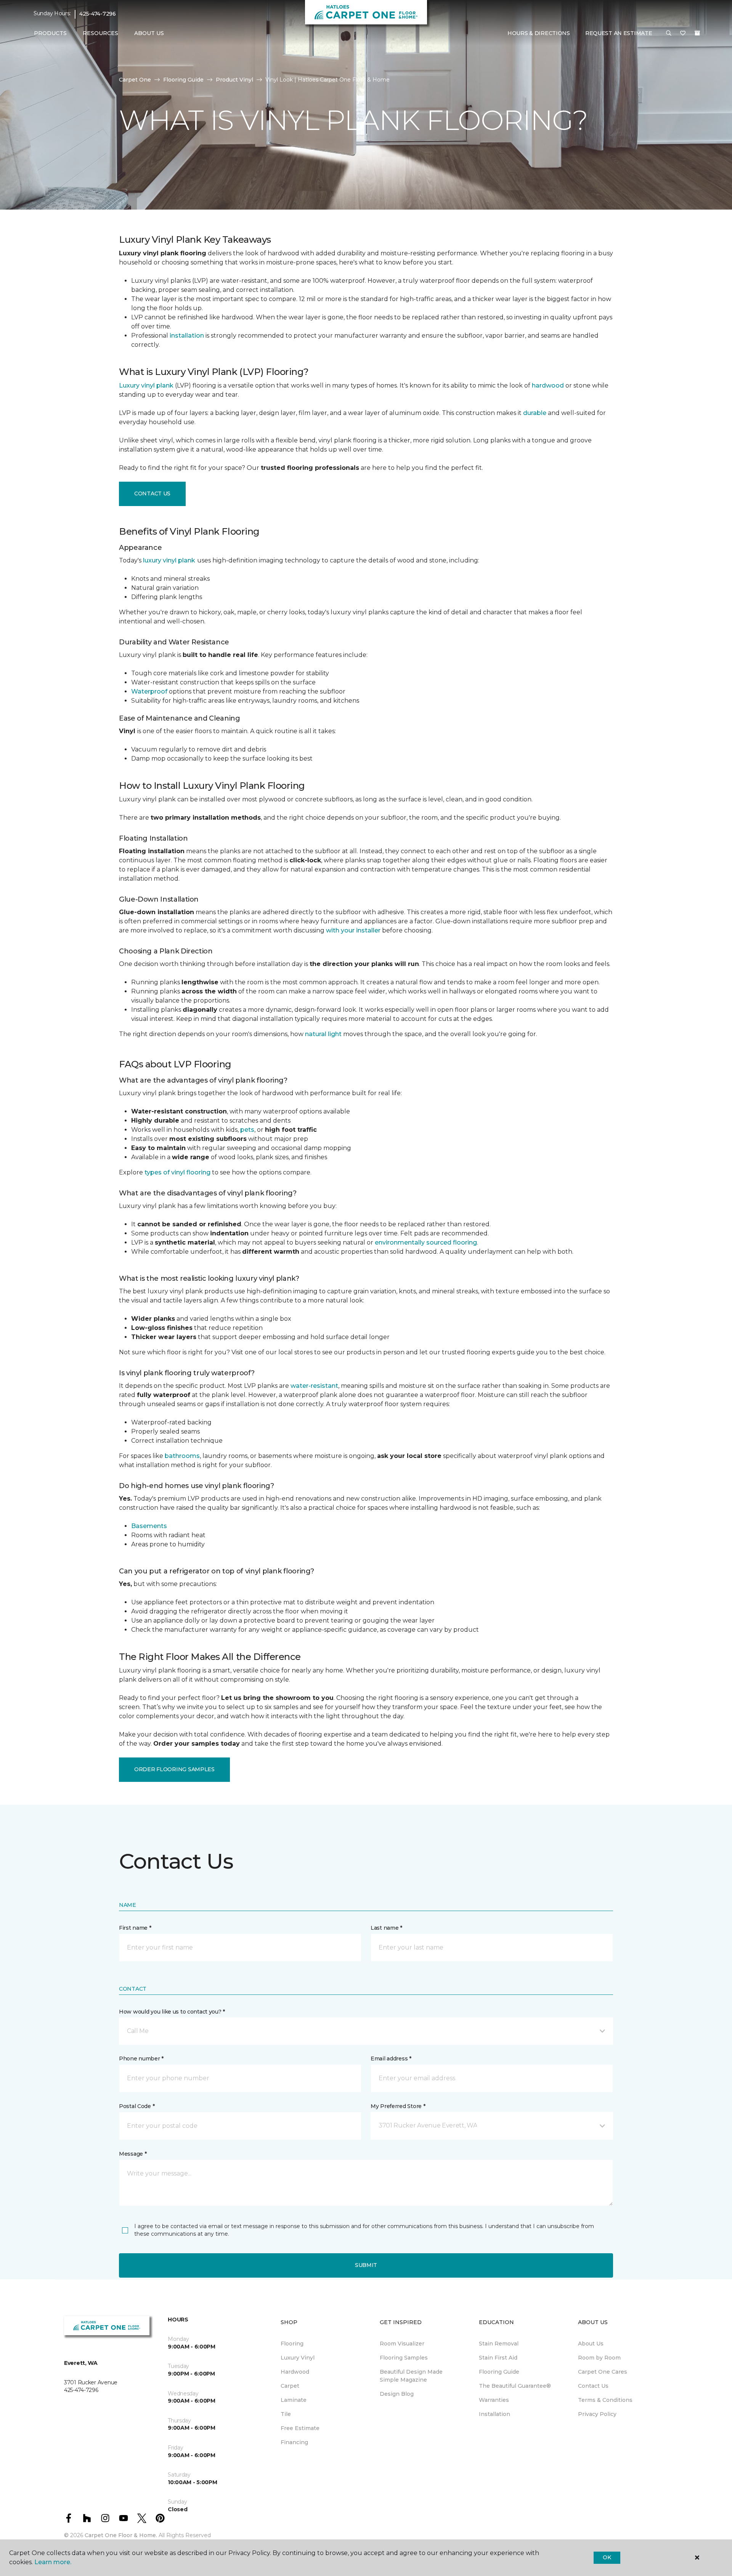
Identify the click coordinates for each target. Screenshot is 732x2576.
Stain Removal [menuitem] (499, 2344)
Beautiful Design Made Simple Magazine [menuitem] (411, 2376)
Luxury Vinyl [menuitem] (298, 2358)
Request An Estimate (619, 33)
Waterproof (149, 691)
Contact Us (152, 493)
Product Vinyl (234, 80)
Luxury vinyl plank (146, 385)
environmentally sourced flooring (426, 1242)
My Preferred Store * (398, 2106)
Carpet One (135, 80)
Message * (133, 2154)
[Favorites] (683, 34)
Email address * (391, 2059)
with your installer (353, 930)
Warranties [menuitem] (494, 2400)
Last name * (386, 1928)
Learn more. (53, 2562)
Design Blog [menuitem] (397, 2394)
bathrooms (182, 1456)
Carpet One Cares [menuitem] (603, 2372)
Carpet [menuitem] (290, 2386)
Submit (366, 2265)
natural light (323, 1034)
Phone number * (141, 2059)
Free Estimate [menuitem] (300, 2428)
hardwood (548, 385)
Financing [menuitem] (294, 2442)
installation (187, 336)
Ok (607, 2557)
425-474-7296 (98, 14)
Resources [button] (100, 33)
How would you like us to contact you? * (172, 2012)
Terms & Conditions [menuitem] (605, 2400)
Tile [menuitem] (286, 2414)
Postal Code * (137, 2106)
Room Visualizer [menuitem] (402, 2344)
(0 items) (697, 33)
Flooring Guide (183, 80)
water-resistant (314, 1386)
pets (247, 1130)
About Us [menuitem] (591, 2344)
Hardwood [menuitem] (295, 2372)
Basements (149, 1526)
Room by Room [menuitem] (599, 2358)
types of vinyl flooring (177, 1172)
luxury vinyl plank (169, 560)
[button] (669, 34)
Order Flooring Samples (174, 1769)
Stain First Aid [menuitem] (498, 2358)
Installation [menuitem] (494, 2414)
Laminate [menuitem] (294, 2400)
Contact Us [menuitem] (593, 2386)
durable (535, 413)
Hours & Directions (539, 33)
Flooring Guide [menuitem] (499, 2372)
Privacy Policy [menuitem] (597, 2414)
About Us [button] (149, 33)
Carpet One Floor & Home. (121, 2535)
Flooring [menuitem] (292, 2344)
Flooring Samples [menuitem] (404, 2358)
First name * (135, 1928)
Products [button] (50, 33)
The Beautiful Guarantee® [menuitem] (515, 2386)
